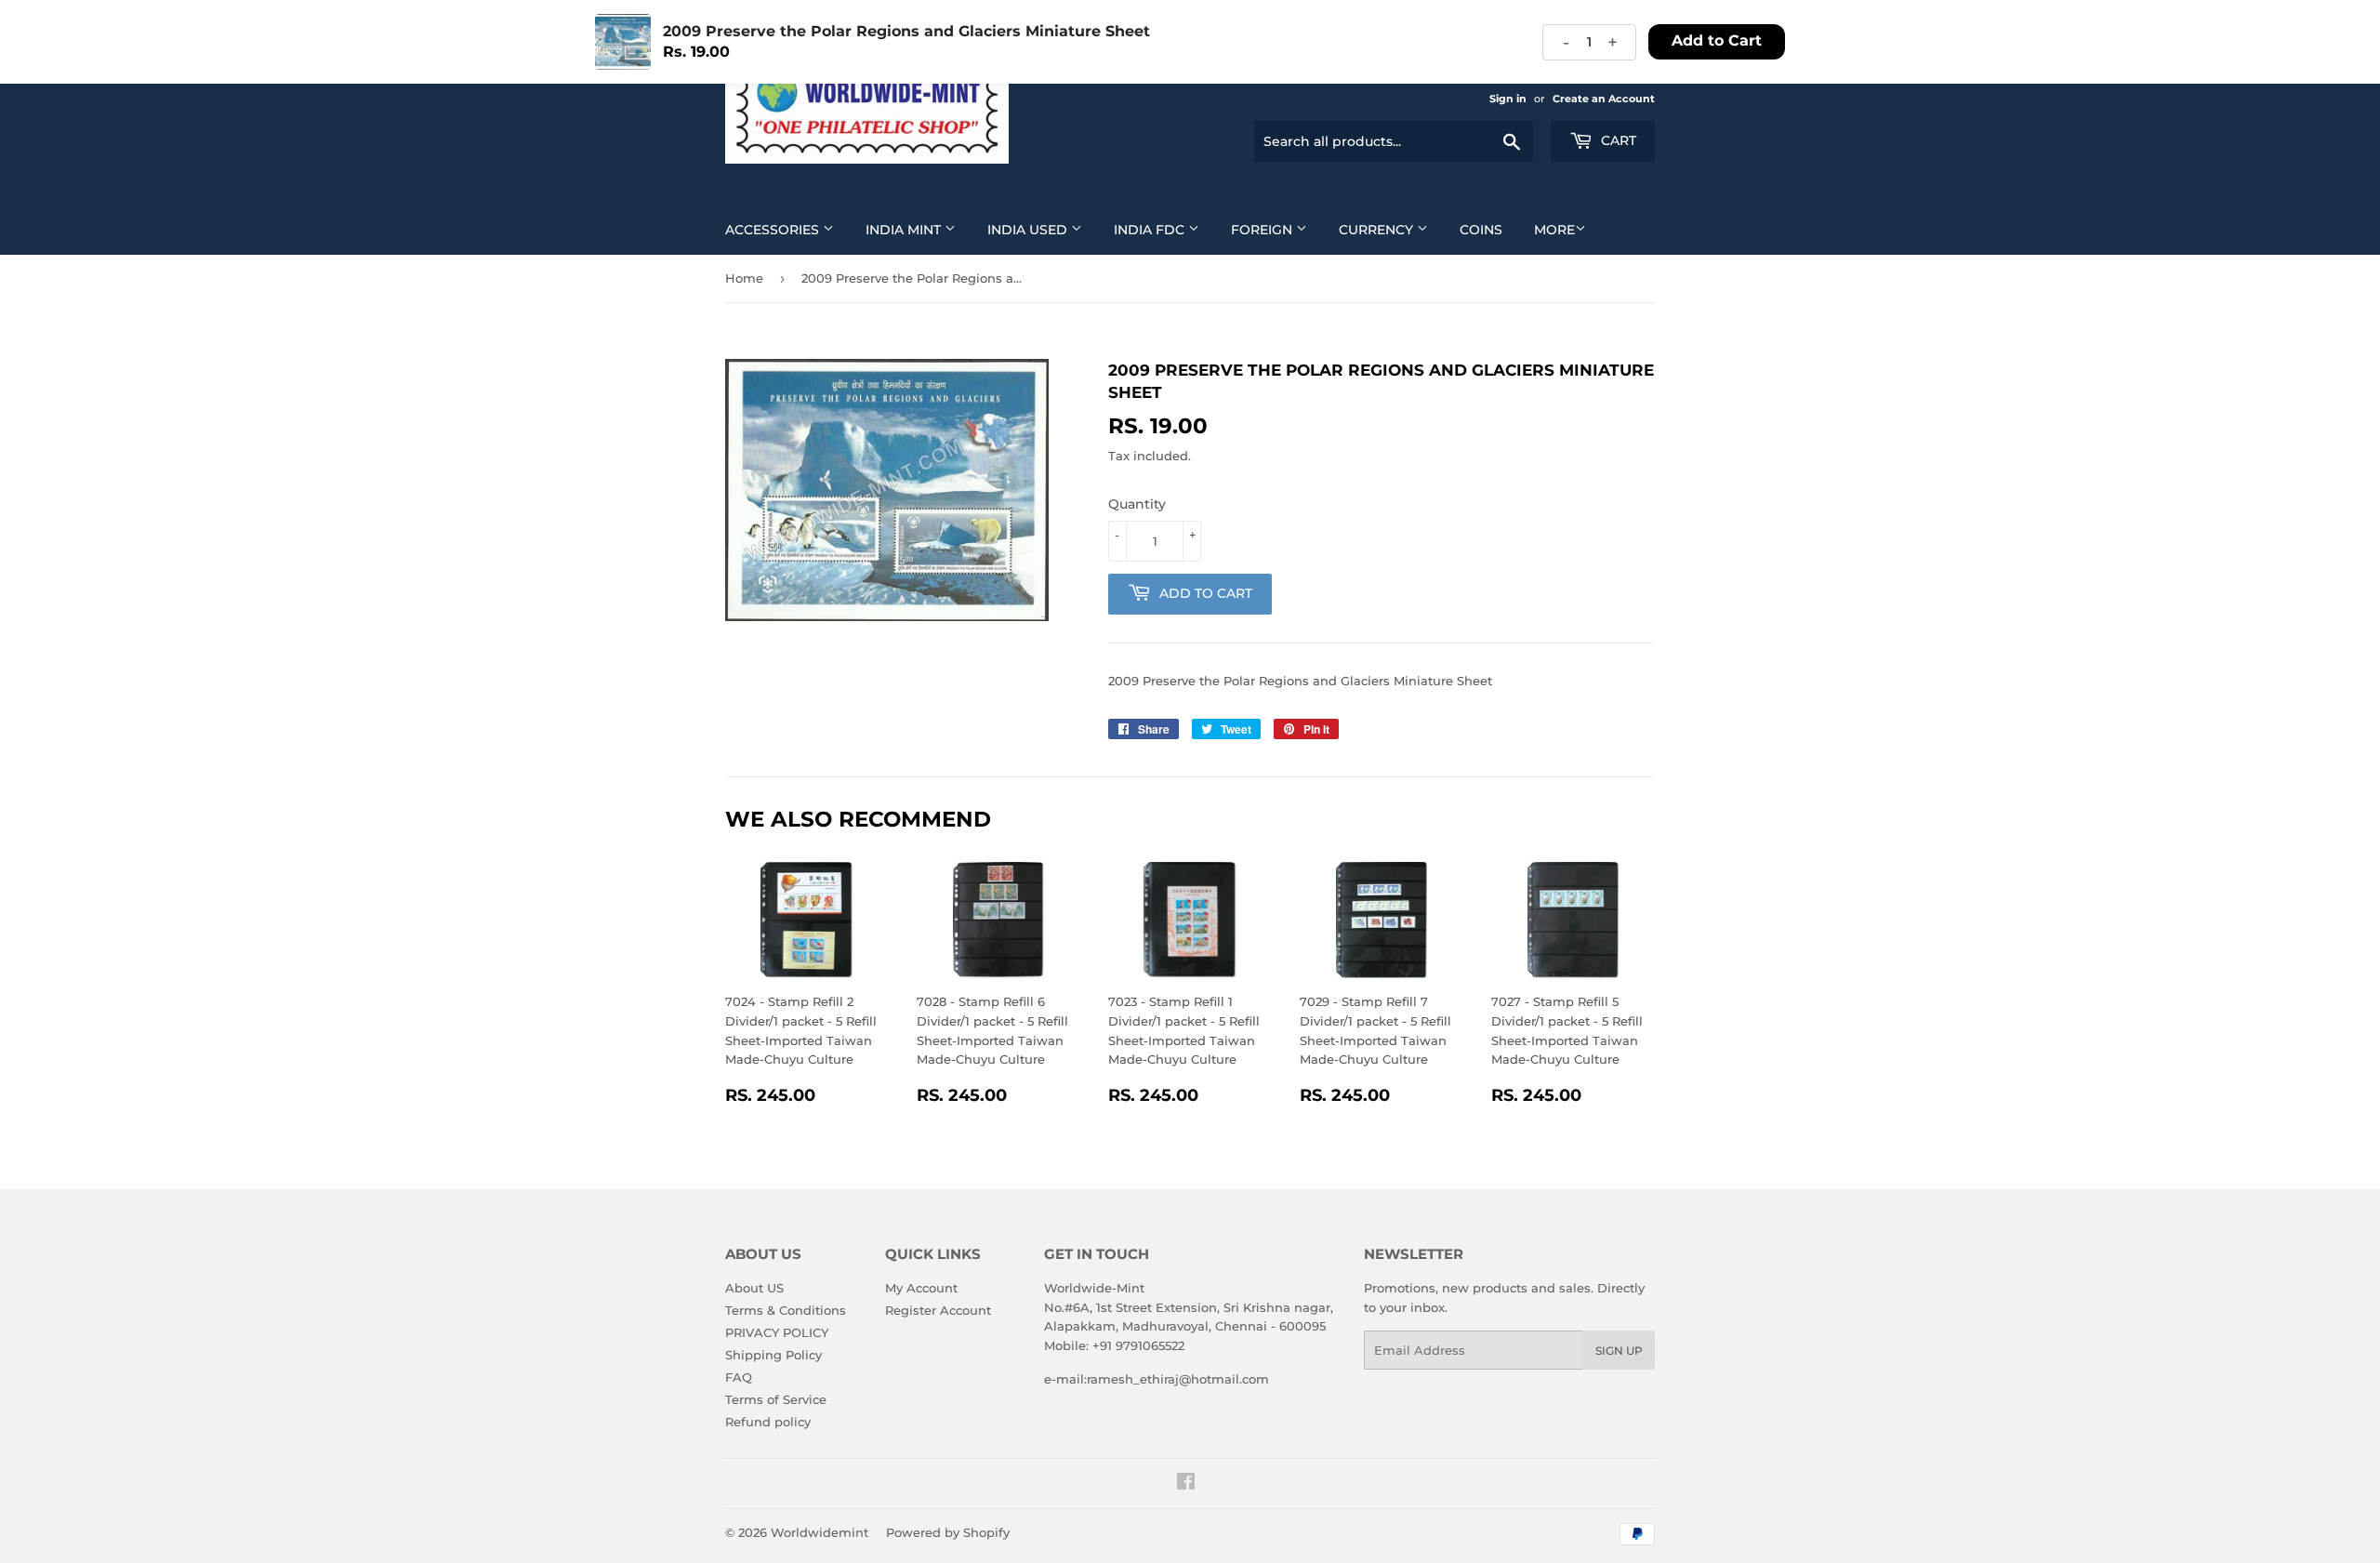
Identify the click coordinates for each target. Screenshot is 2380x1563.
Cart (1617, 140)
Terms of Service (776, 1399)
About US (754, 1288)
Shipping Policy (773, 1355)
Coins (1481, 230)
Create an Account (1604, 99)
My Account (921, 1288)
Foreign (1263, 230)
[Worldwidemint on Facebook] (1186, 1484)
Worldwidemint (820, 1532)
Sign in (1508, 99)
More (1554, 230)
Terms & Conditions (786, 1310)
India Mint (905, 230)
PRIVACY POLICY (777, 1332)
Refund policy (768, 1422)
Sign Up (1619, 1351)
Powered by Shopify (948, 1532)
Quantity (1137, 504)
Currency (1378, 230)
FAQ (739, 1377)
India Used (1029, 230)
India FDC (1151, 230)
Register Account (938, 1310)
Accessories (774, 230)
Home (744, 278)
